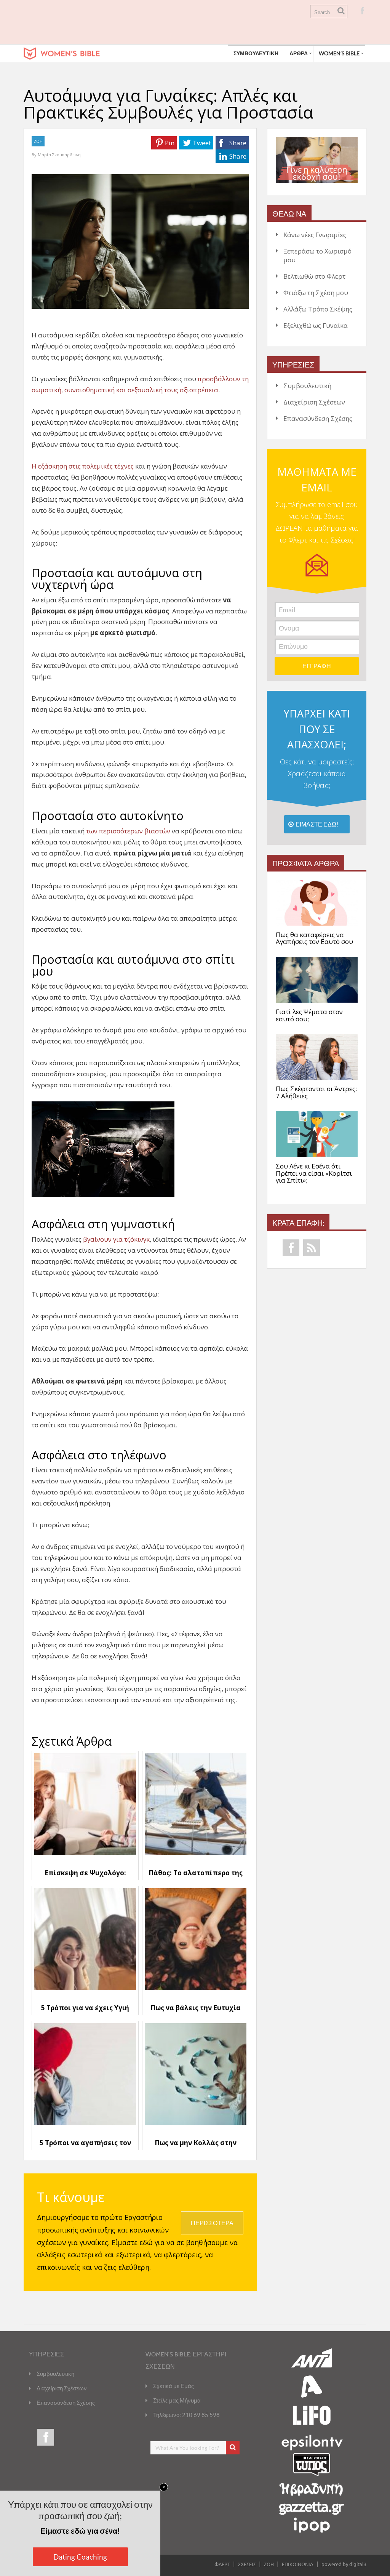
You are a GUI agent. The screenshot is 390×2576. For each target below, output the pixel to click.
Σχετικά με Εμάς (173, 2386)
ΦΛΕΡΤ (222, 2564)
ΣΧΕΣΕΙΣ (247, 2564)
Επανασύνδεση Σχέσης (318, 418)
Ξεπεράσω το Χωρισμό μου (317, 255)
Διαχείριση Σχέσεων (314, 402)
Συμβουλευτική (307, 386)
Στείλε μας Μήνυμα (177, 2400)
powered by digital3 (344, 2564)
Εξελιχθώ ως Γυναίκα (316, 325)
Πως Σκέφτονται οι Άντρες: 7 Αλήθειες (316, 1092)
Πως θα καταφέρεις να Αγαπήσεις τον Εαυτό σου (314, 938)
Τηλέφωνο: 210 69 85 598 (186, 2415)
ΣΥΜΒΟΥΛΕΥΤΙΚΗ (256, 53)
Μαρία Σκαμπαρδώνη (59, 155)
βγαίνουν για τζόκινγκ (116, 1239)
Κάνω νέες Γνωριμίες (315, 235)
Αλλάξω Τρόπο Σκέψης (318, 309)
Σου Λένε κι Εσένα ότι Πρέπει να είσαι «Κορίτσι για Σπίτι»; (314, 1173)
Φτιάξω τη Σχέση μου (316, 293)
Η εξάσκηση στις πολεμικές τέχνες (83, 466)
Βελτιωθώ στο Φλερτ (314, 276)
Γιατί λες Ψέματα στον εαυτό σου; (309, 1015)
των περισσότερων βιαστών (128, 831)
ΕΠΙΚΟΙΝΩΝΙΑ (298, 2564)
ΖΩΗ (38, 141)
